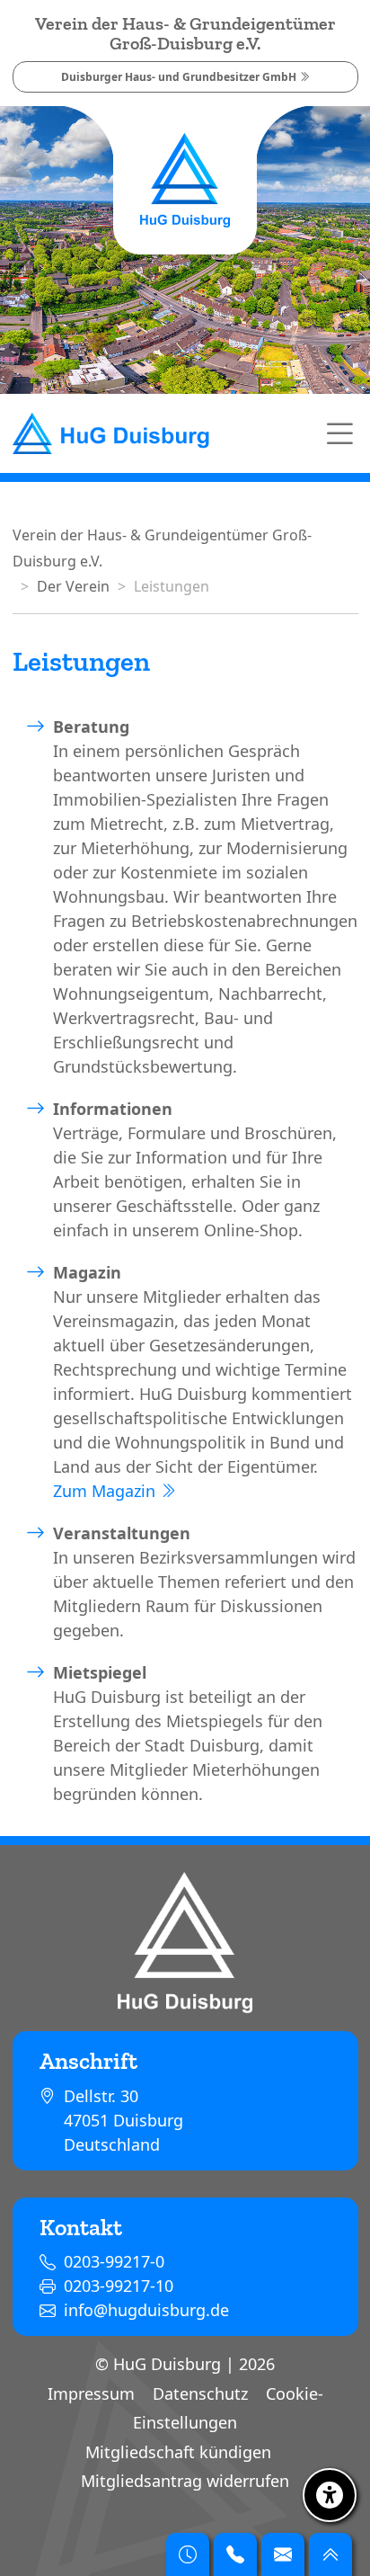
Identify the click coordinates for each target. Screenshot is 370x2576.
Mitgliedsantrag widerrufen (185, 2481)
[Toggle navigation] (339, 433)
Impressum (91, 2393)
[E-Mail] (283, 2554)
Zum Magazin (106, 1491)
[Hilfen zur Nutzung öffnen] (330, 2495)
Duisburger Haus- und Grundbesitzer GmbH (180, 77)
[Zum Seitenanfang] (330, 2554)
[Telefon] (235, 2554)
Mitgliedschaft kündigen (178, 2452)
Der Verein (73, 586)
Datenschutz (200, 2393)
